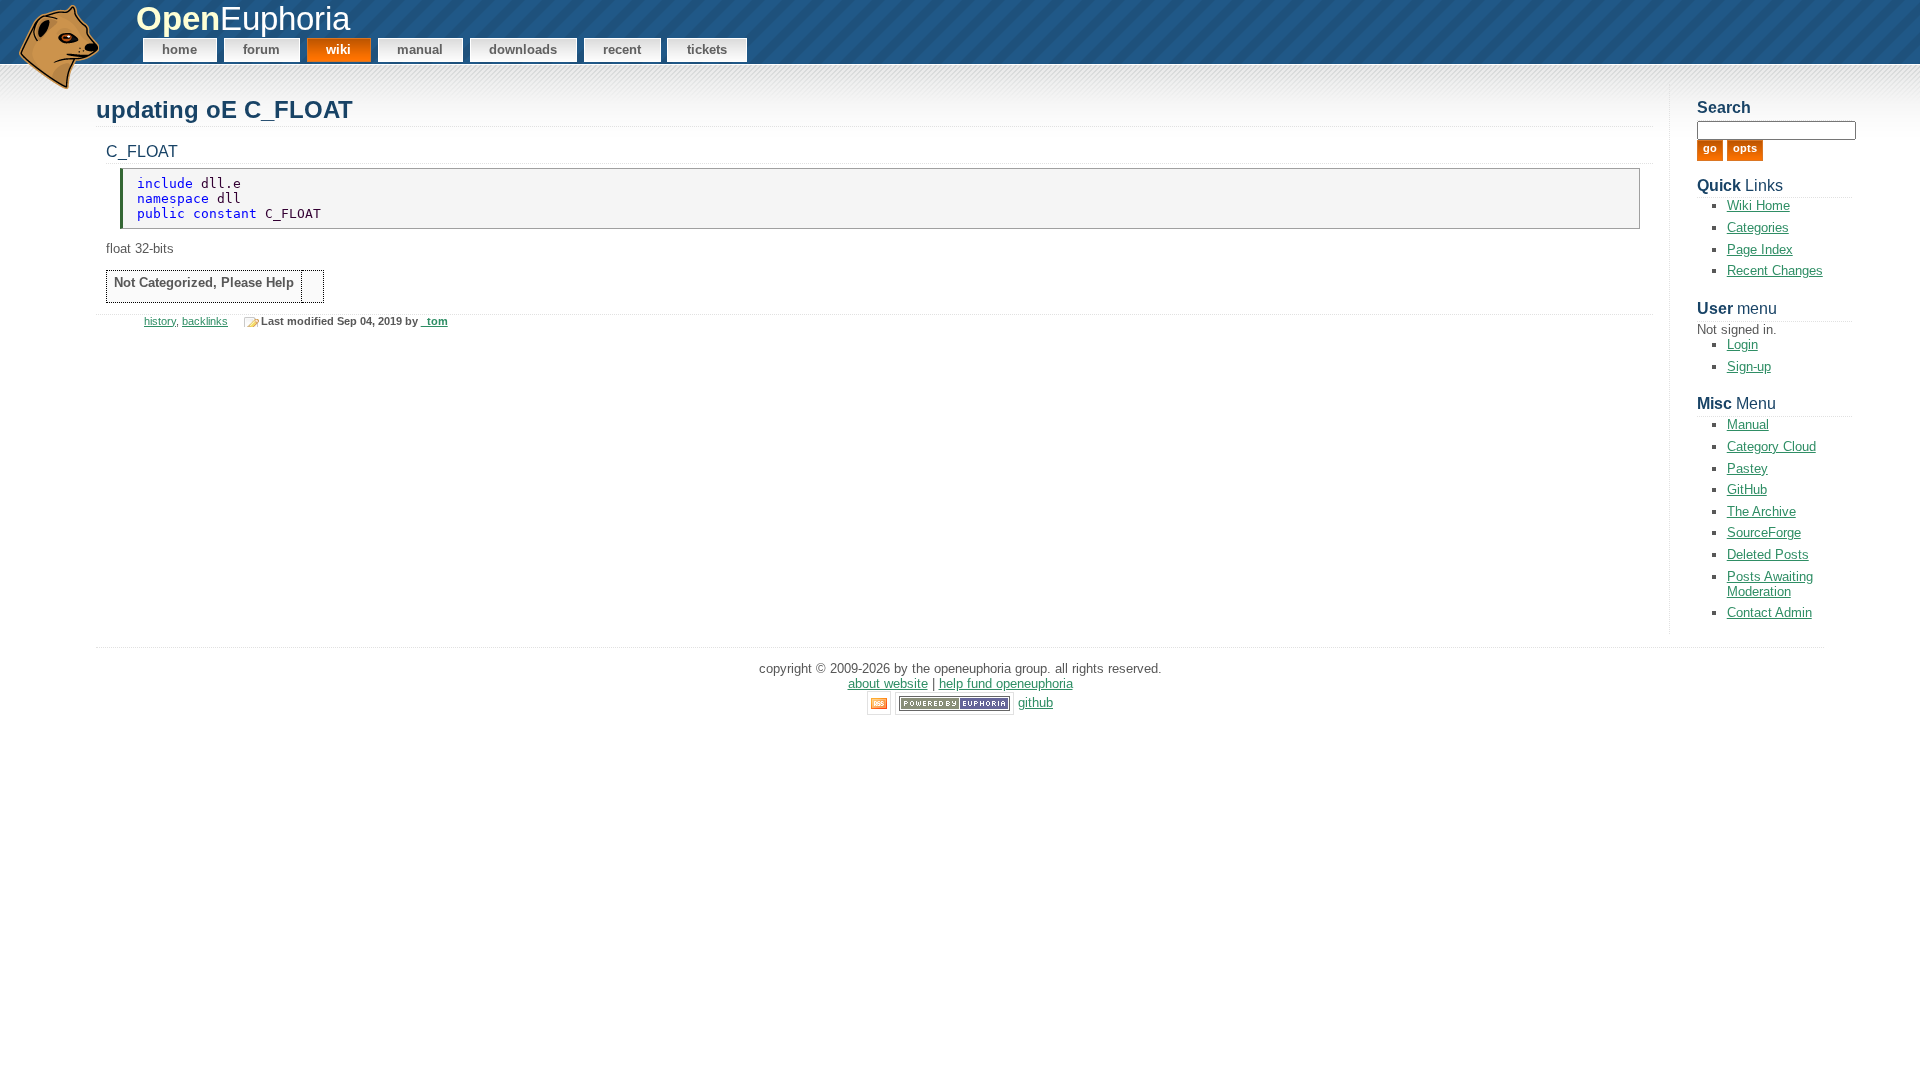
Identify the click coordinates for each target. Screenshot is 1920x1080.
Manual (420, 49)
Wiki (338, 49)
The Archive (1761, 511)
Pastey (1747, 468)
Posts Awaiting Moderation (1770, 584)
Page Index (1760, 249)
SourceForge (1764, 532)
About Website (888, 683)
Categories (1758, 227)
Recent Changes (1775, 270)
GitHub (1747, 489)
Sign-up (1749, 366)
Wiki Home (1758, 205)
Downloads (523, 49)
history (160, 321)
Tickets (707, 49)
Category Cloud (1771, 446)
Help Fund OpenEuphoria (1006, 683)
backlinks (205, 321)
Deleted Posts (1768, 554)
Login (1742, 344)
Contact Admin (1769, 612)
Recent (622, 49)
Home (179, 49)
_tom (434, 321)
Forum (261, 49)
